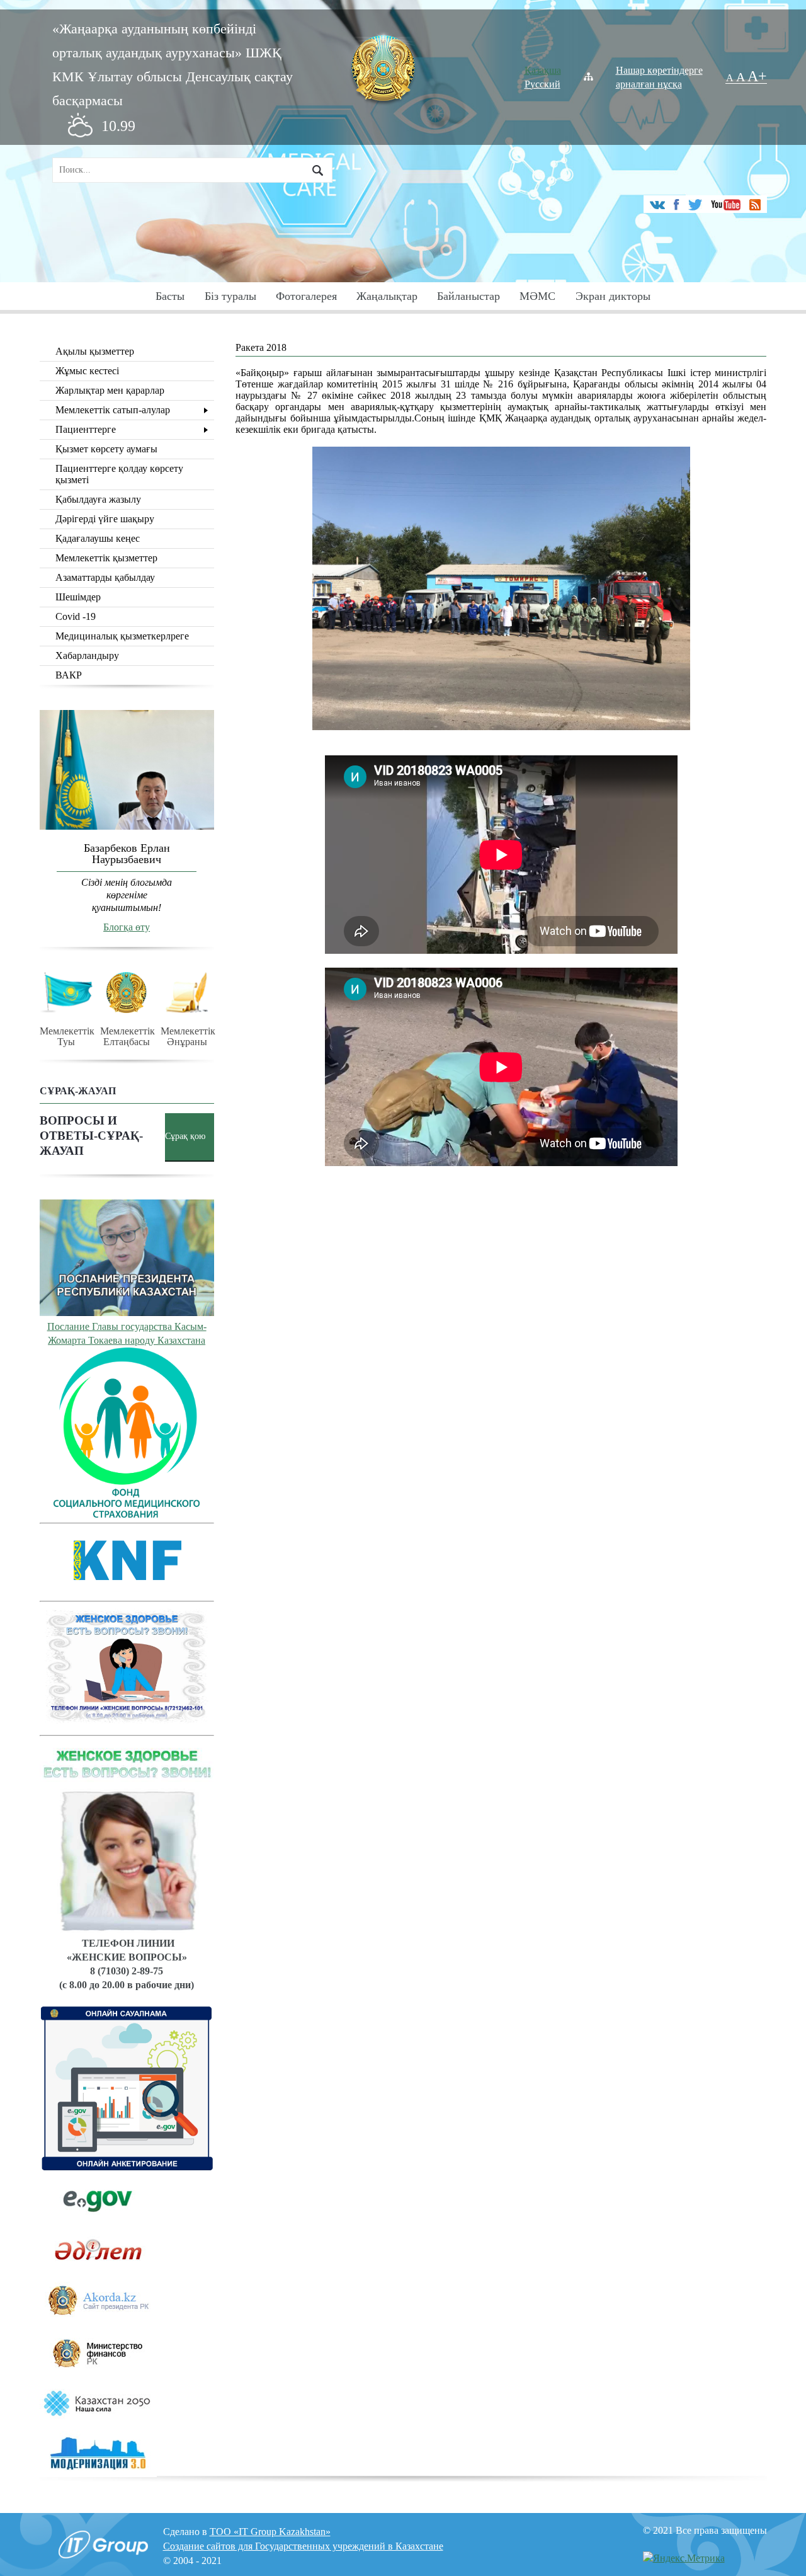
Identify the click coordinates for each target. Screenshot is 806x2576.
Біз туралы (230, 296)
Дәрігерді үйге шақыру (105, 519)
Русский (542, 84)
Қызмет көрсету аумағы (106, 449)
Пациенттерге (86, 429)
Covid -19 (76, 616)
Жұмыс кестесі (87, 371)
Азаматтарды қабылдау (105, 577)
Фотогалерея (306, 296)
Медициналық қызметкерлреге (122, 636)
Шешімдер (78, 597)
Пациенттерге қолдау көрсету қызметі (119, 474)
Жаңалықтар (387, 296)
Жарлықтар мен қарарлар (110, 390)
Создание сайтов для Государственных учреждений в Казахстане (303, 2546)
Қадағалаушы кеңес (98, 538)
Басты (170, 296)
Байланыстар (468, 296)
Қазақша (543, 70)
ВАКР (69, 675)
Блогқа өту (127, 927)
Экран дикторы (613, 296)
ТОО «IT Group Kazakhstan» (270, 2532)
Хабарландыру (87, 655)
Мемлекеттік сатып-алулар (113, 410)
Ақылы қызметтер (95, 351)
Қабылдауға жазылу (98, 499)
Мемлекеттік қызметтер (106, 558)
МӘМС (537, 296)
